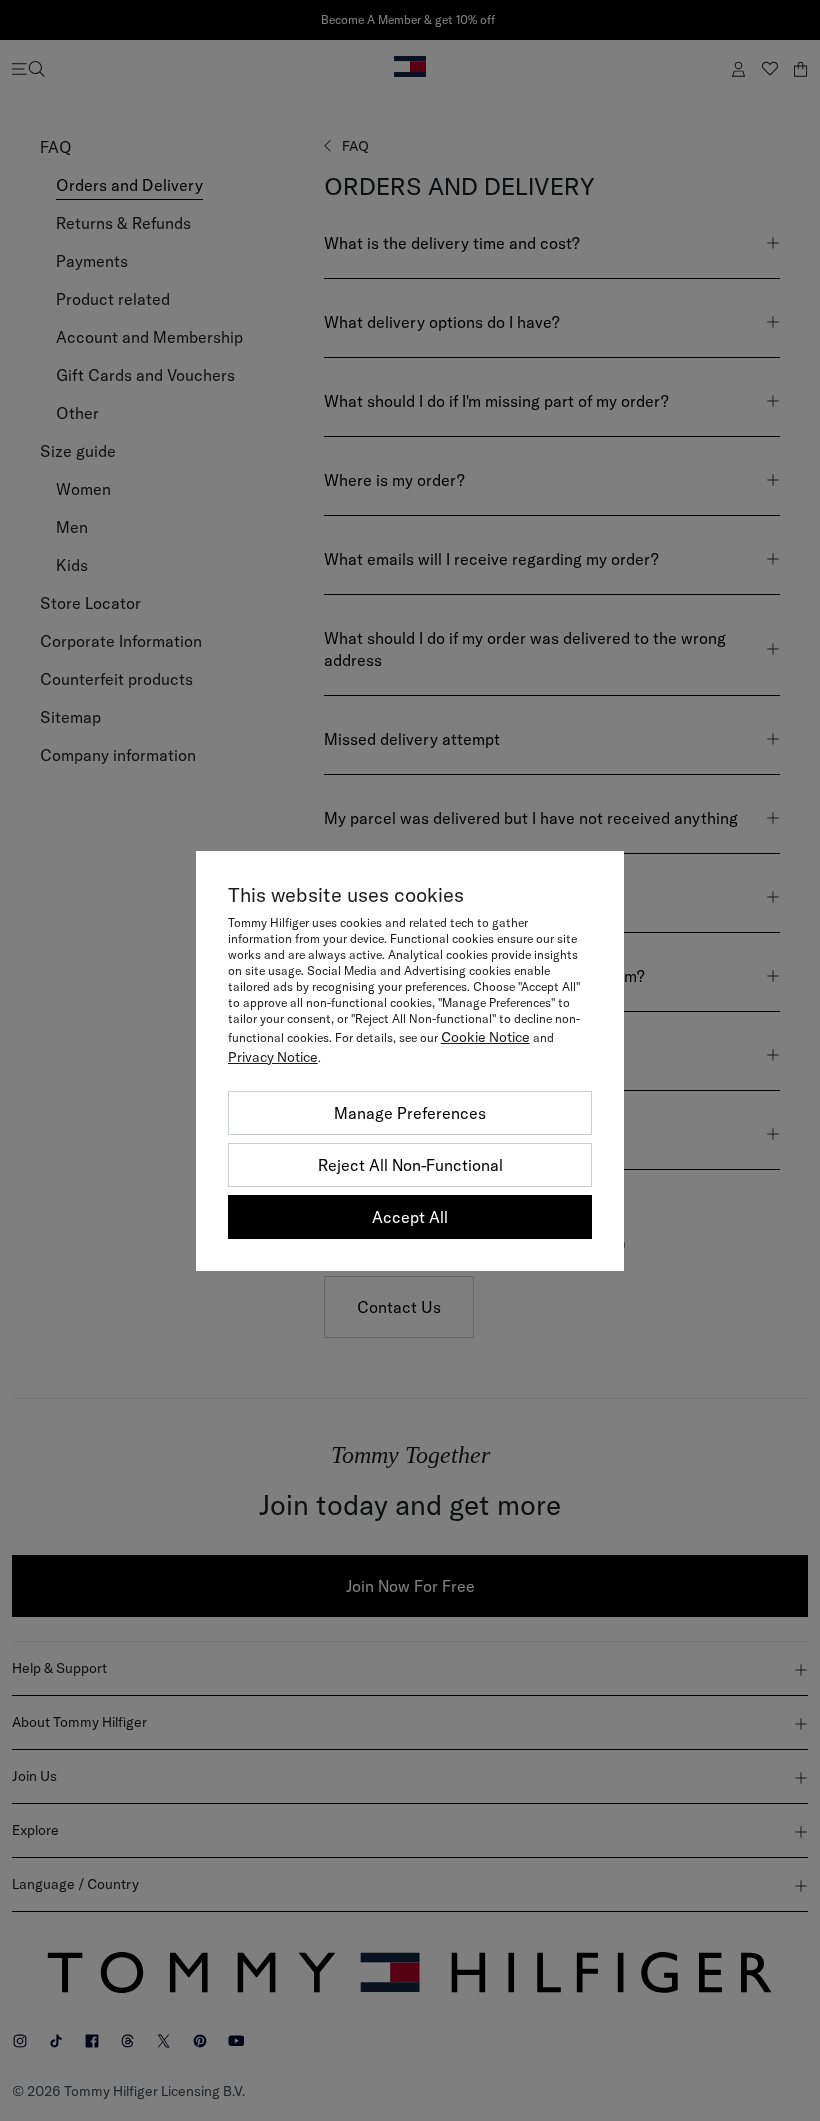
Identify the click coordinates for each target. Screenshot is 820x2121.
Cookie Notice (485, 1037)
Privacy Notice (273, 1057)
